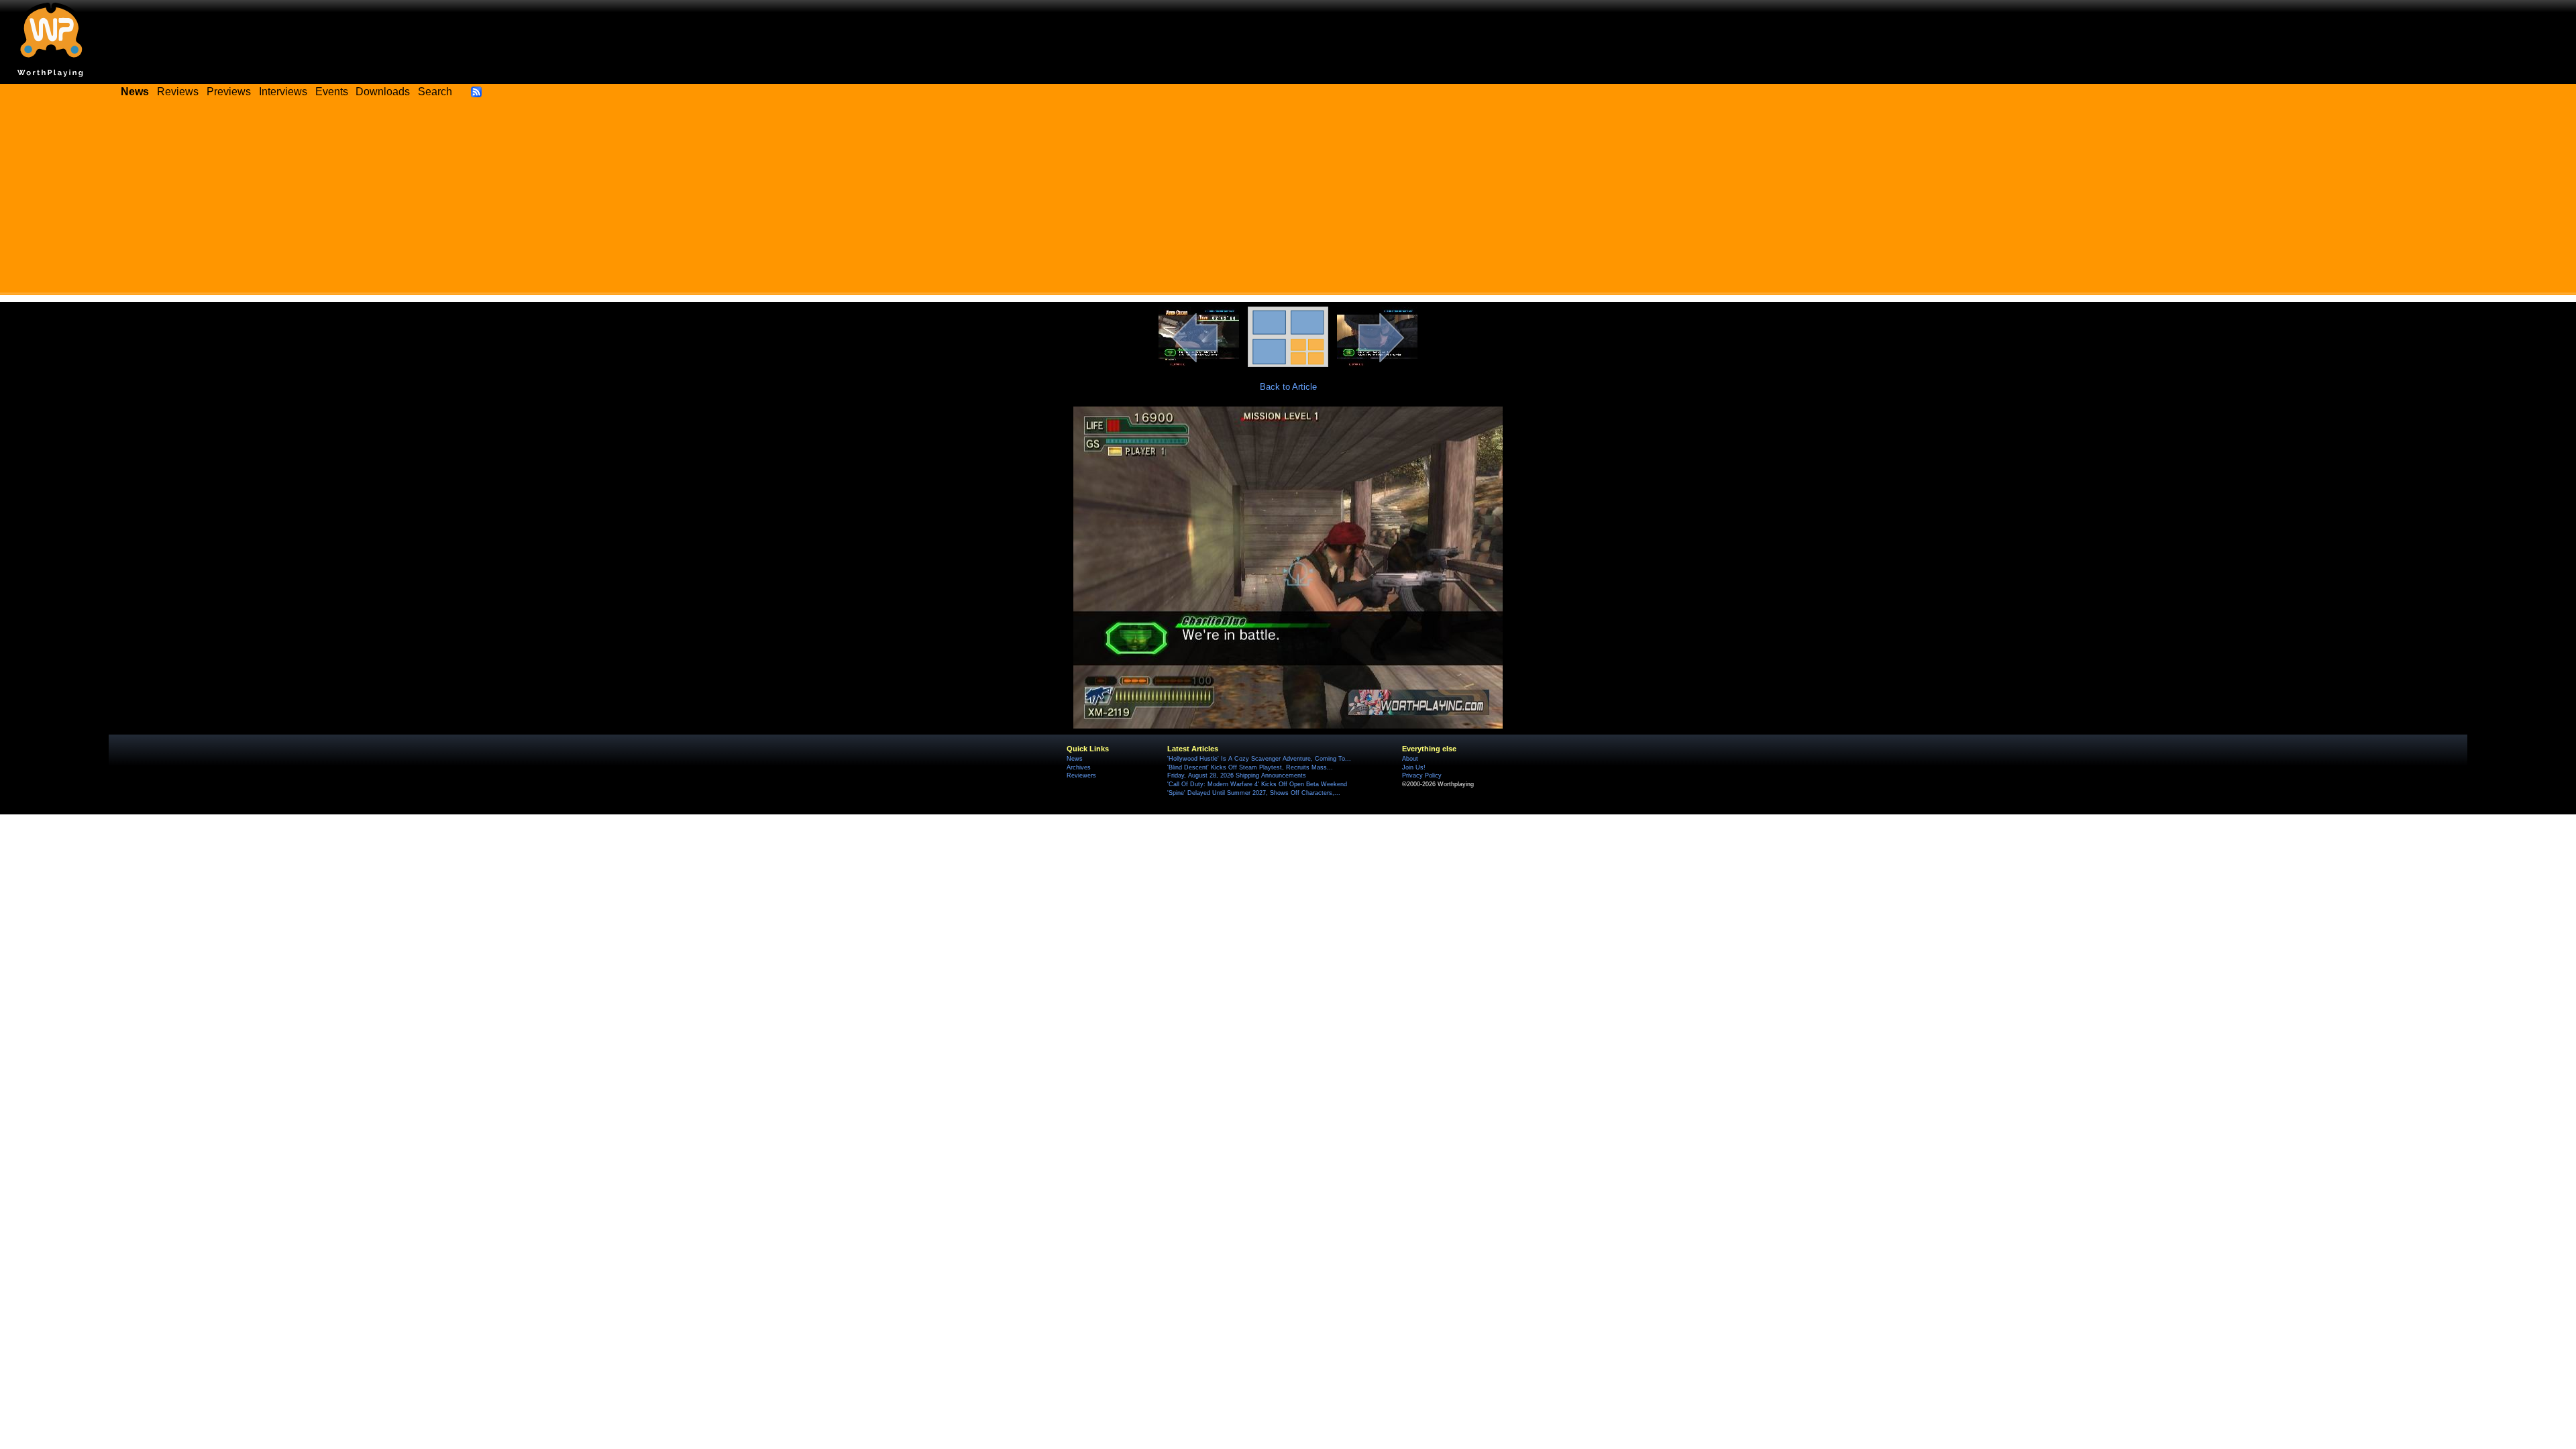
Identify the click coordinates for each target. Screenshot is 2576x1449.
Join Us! (1414, 767)
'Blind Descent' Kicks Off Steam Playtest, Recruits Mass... (1250, 767)
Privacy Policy (1422, 775)
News (1075, 759)
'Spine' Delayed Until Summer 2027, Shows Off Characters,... (1254, 793)
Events (332, 92)
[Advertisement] (1288, 201)
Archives (1079, 767)
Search (435, 92)
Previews (229, 92)
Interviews (283, 92)
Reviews (178, 92)
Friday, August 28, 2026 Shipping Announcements (1237, 775)
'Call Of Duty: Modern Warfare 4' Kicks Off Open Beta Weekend (1257, 784)
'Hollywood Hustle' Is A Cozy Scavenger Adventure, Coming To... (1259, 759)
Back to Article (1288, 387)
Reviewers (1081, 775)
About (1410, 759)
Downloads (383, 92)
